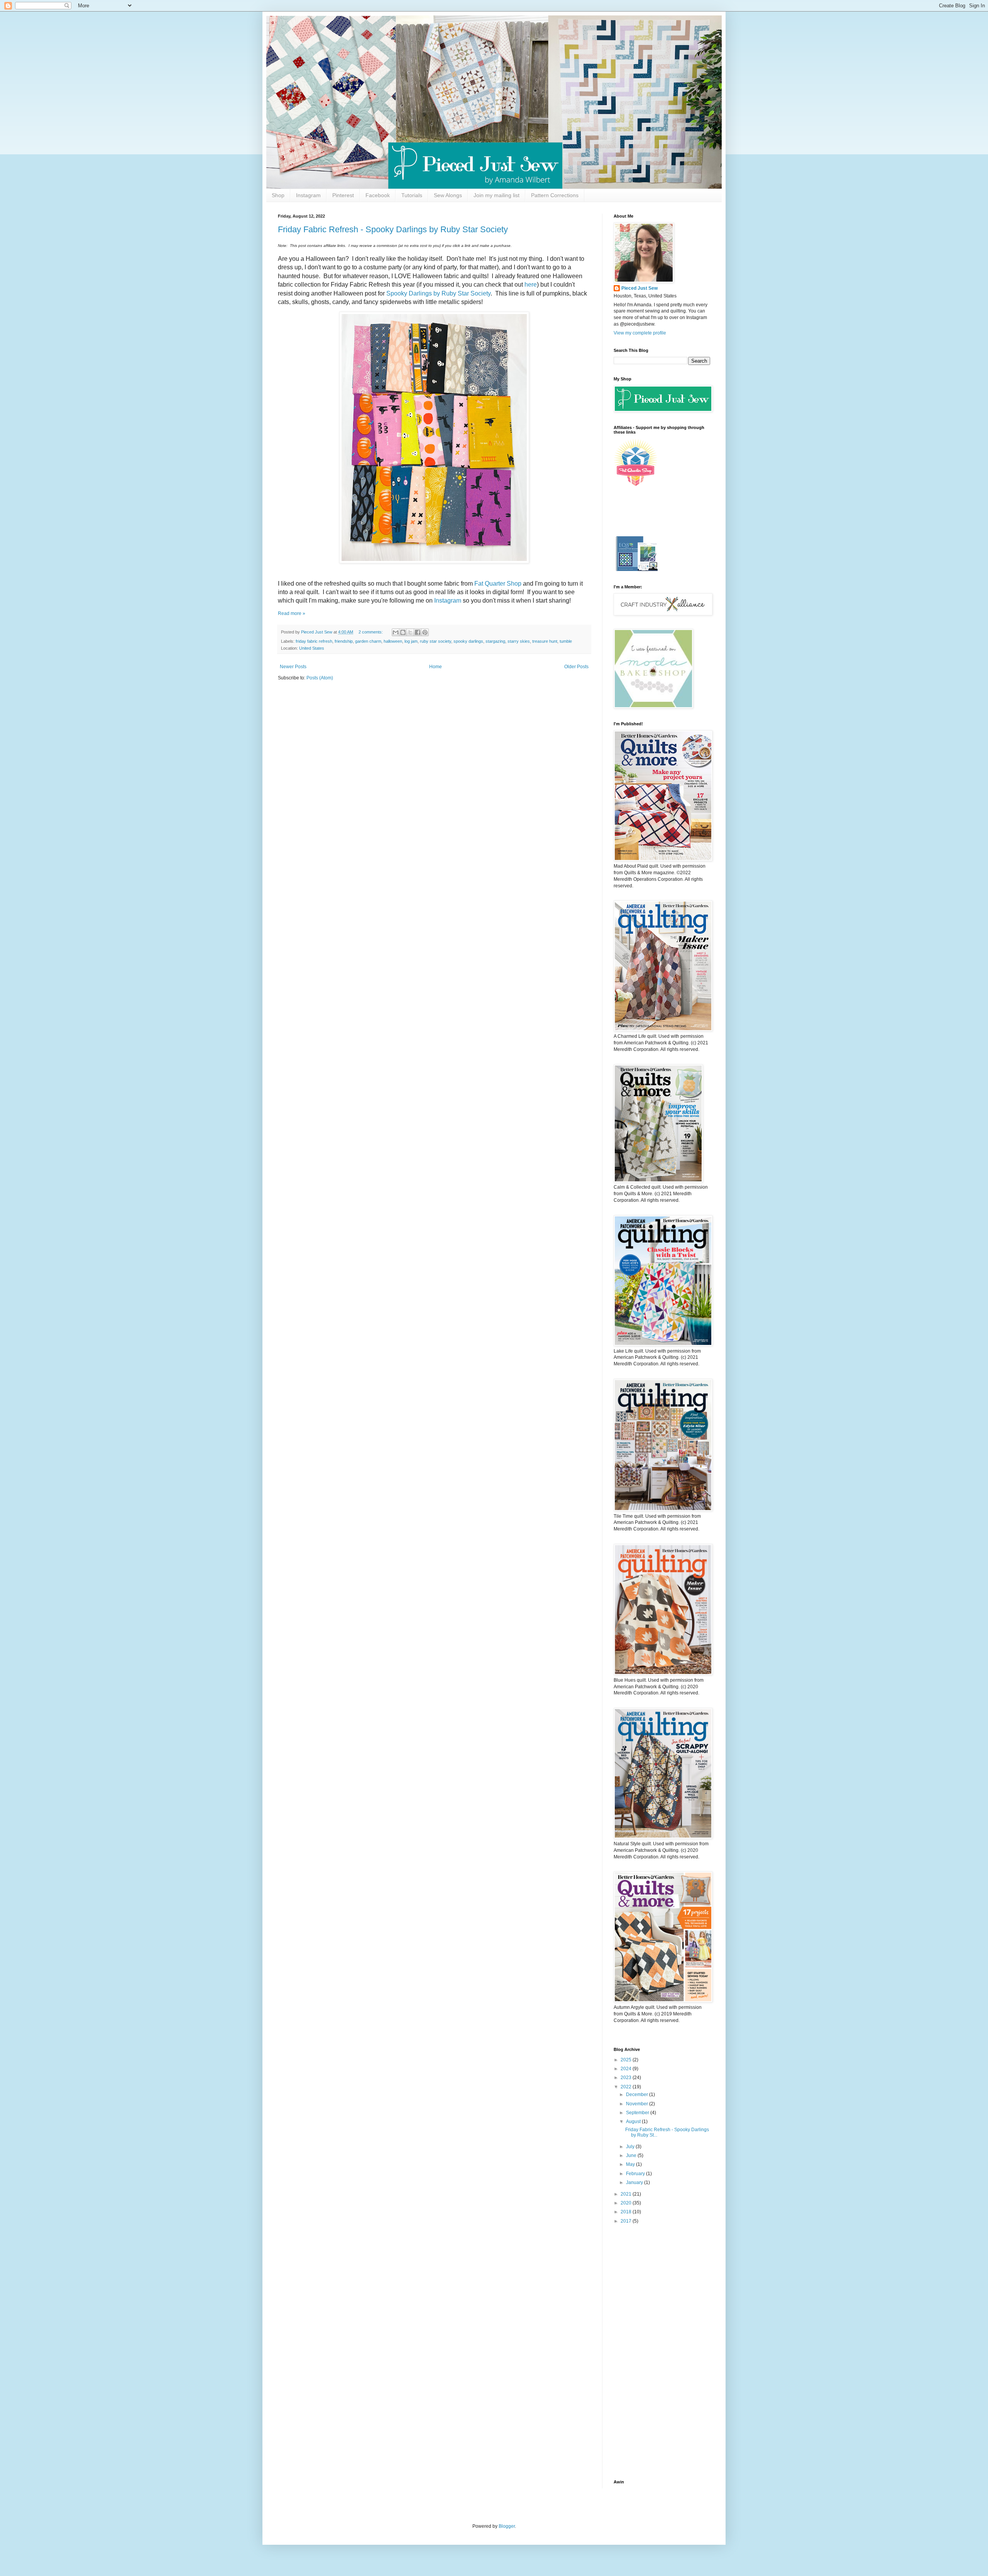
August (634, 2122)
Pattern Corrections (555, 195)
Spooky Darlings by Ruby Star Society (438, 293)
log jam (411, 641)
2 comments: (371, 632)
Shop (278, 195)
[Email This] (396, 632)
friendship (344, 641)
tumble (566, 641)
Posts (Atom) (320, 678)
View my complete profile (640, 333)
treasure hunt (545, 641)
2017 (627, 2221)
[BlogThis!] (403, 632)
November (638, 2104)
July (631, 2147)
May (631, 2164)
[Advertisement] (662, 2352)
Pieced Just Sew (639, 288)
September (638, 2113)
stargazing (495, 641)
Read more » (292, 613)
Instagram (308, 195)
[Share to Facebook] (418, 632)
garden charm (368, 641)
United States (312, 648)
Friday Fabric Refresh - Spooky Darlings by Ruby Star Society (393, 229)
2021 (627, 2194)
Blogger (507, 2526)
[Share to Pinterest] (425, 632)
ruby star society (436, 641)
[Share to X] (410, 632)
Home (436, 667)
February (636, 2174)
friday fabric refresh (314, 641)
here (531, 285)
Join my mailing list (497, 195)
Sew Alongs (448, 195)
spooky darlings (468, 641)
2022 (627, 2087)
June (632, 2155)
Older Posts (576, 667)
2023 (627, 2078)
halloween (393, 641)
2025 (627, 2060)
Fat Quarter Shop (498, 584)
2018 (627, 2212)
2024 (627, 2069)
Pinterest (343, 195)
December (638, 2095)
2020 (627, 2203)
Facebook (378, 195)
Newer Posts (293, 667)
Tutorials (412, 195)
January (635, 2182)
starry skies (519, 641)
